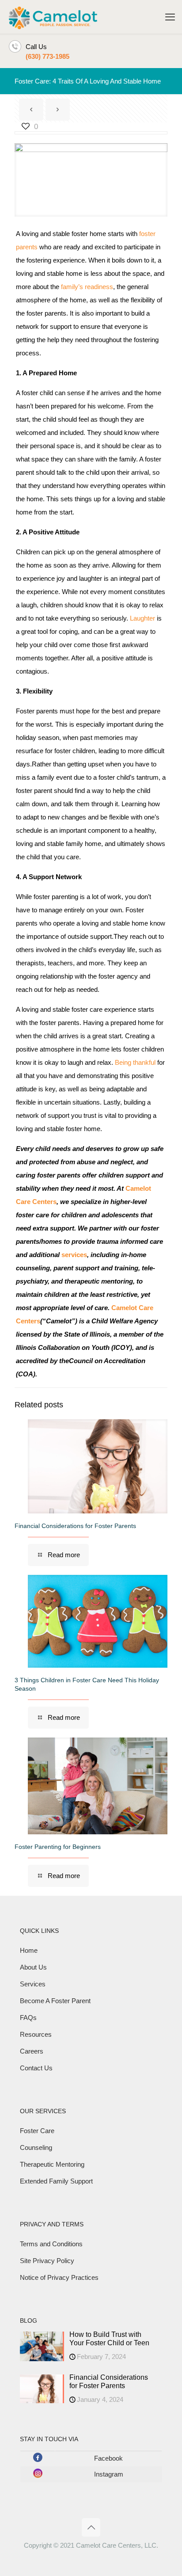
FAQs (28, 2018)
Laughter (142, 618)
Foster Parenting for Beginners (58, 1847)
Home (29, 1950)
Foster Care (37, 2131)
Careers (32, 2051)
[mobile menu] (170, 17)
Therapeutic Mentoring (52, 2164)
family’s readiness (87, 287)
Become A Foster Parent (55, 2001)
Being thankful (135, 1062)
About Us (33, 1967)
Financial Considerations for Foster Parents (75, 1526)
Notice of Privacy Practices (59, 2277)
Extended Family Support (56, 2181)
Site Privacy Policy (47, 2261)
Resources (36, 2034)
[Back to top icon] (91, 2527)
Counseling (36, 2147)
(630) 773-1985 (47, 56)
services (74, 1255)
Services (33, 1984)
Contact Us (36, 2068)
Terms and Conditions (51, 2244)
